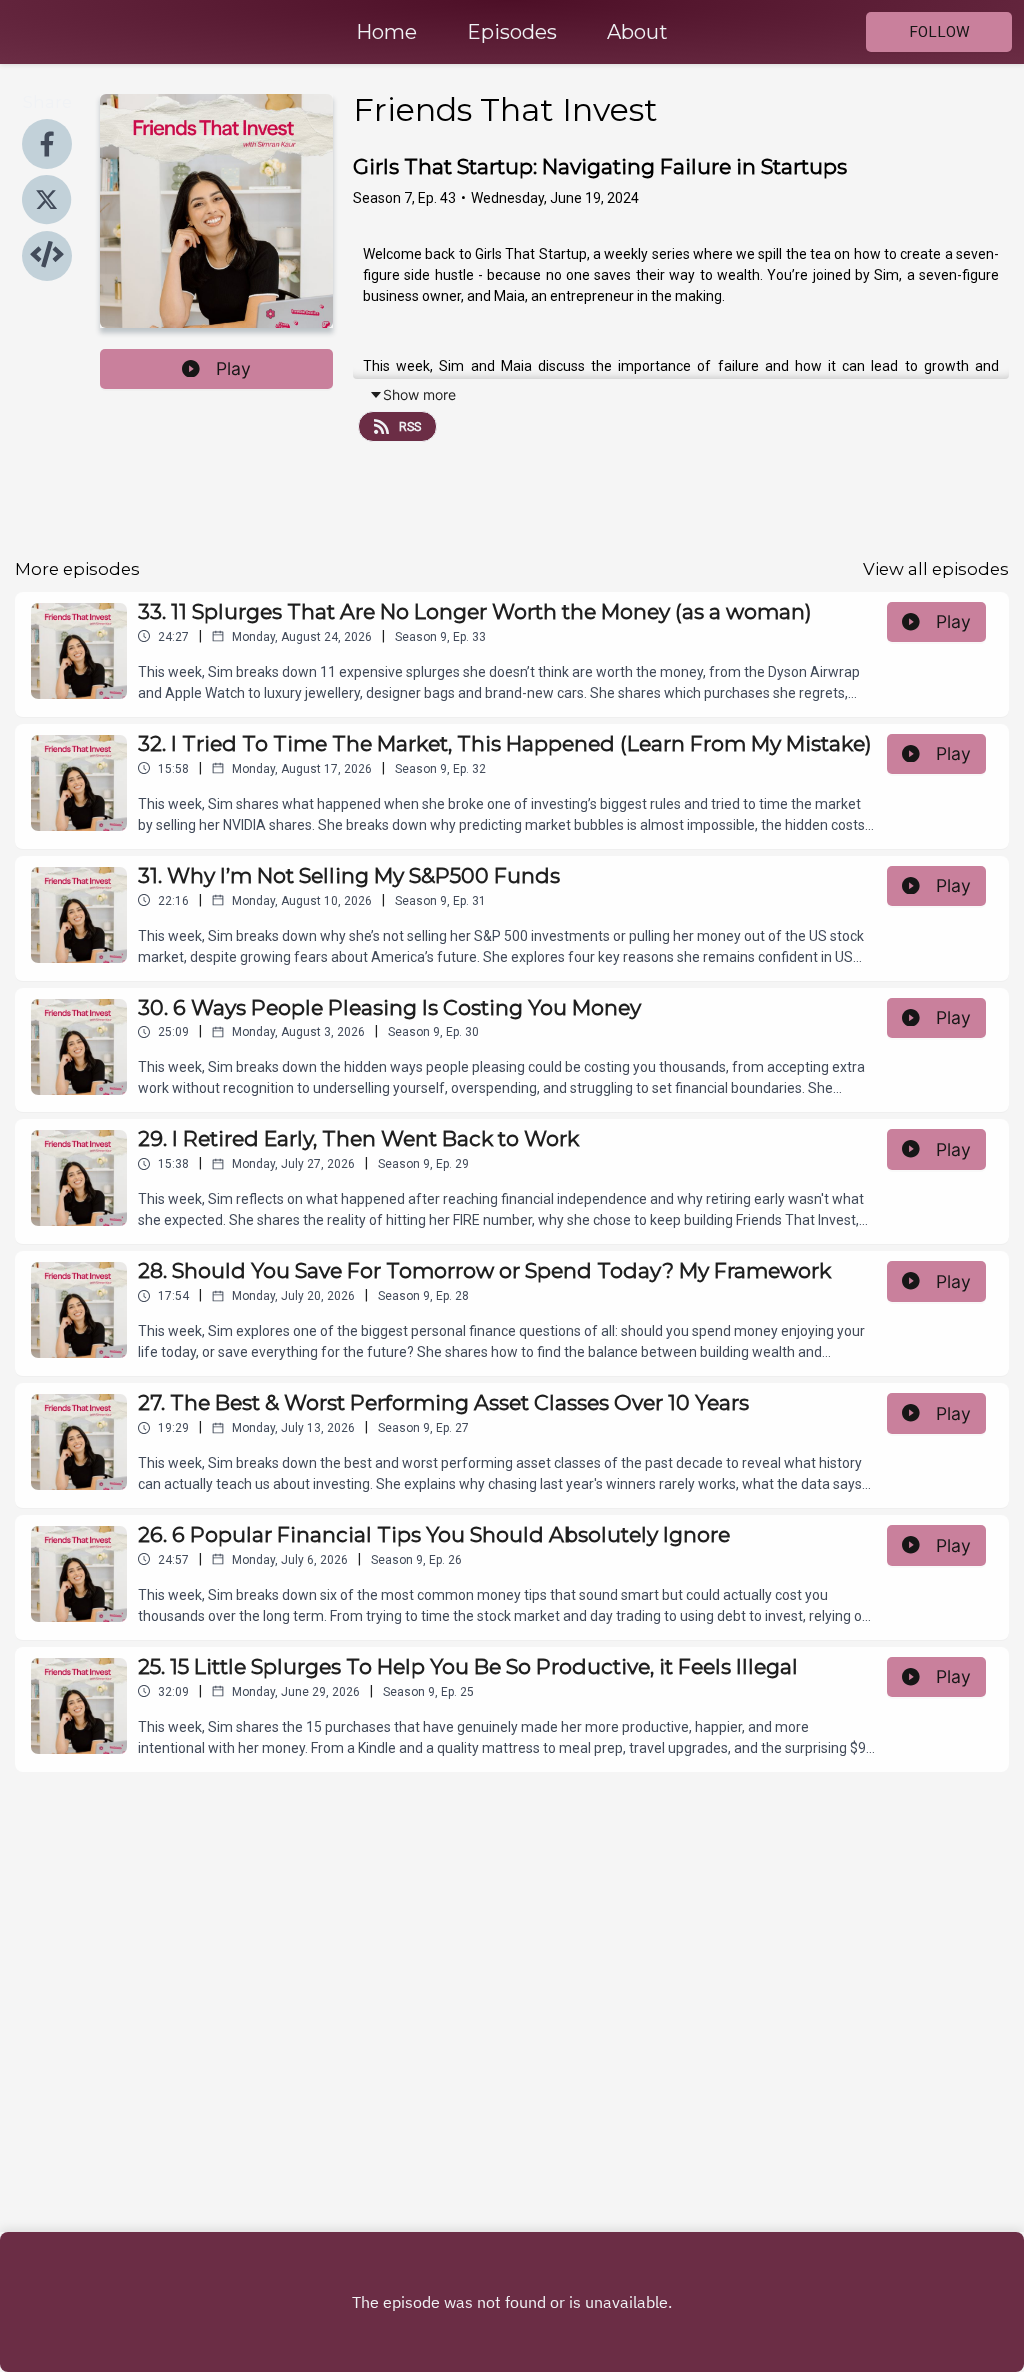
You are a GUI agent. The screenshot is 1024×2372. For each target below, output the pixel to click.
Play (233, 368)
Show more (419, 394)
